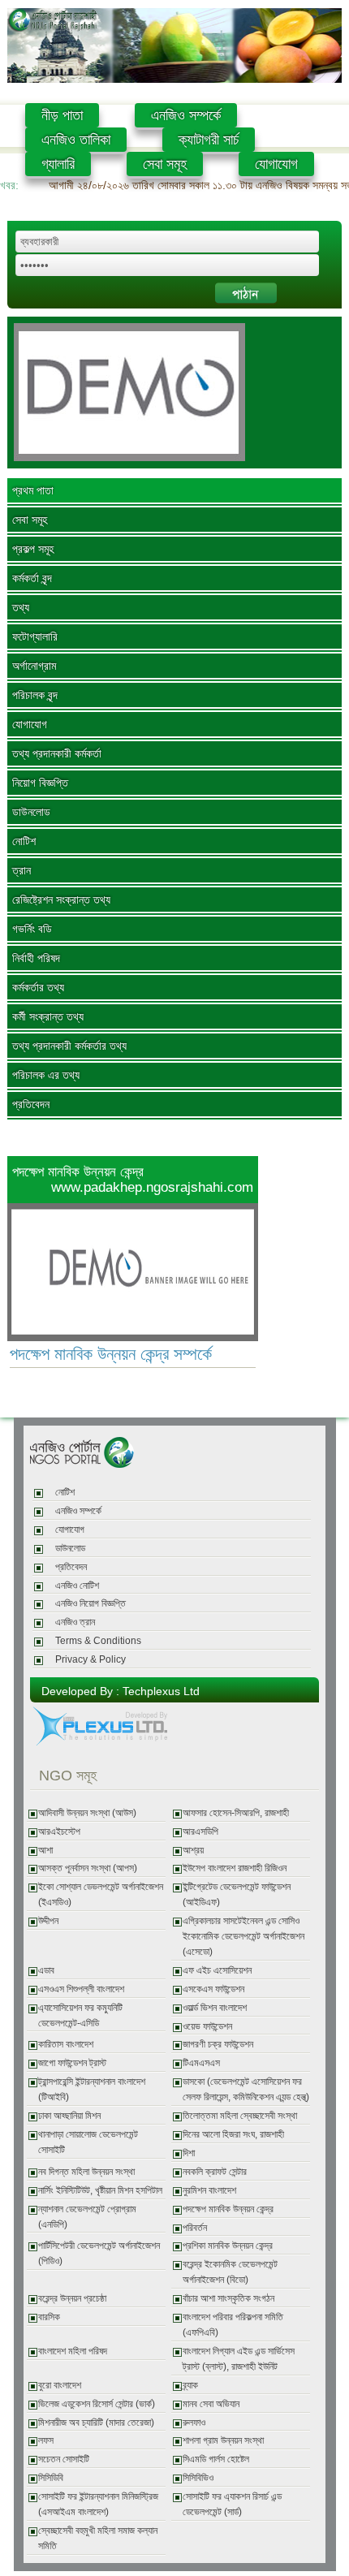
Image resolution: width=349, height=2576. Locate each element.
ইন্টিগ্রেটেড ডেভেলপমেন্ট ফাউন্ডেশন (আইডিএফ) (237, 1894)
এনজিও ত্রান (75, 1622)
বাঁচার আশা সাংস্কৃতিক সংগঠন (228, 2298)
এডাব (46, 1970)
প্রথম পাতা (33, 490)
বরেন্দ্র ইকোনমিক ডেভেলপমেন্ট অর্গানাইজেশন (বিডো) (230, 2272)
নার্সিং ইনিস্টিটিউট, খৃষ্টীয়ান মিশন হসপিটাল (100, 2190)
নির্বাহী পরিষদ (36, 958)
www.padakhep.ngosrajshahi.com (152, 1187)
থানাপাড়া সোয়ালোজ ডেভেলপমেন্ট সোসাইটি (88, 2142)
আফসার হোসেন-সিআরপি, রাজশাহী (236, 1813)
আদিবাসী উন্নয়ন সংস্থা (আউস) (87, 1813)
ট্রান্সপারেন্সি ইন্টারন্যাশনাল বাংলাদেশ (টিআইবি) (92, 2089)
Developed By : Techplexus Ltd (121, 1691)
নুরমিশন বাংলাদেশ (209, 2190)
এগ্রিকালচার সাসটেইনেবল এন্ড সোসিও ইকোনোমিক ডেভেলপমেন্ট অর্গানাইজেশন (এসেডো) (243, 1936)
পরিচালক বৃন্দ (35, 695)
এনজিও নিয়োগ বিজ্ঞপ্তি (90, 1603)
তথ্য (21, 607)
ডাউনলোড (31, 812)
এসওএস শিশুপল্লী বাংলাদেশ (81, 1989)
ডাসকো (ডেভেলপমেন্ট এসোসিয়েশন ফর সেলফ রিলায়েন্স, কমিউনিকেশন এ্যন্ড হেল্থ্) (246, 2089)
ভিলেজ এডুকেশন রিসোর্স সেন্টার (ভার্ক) (97, 2404)
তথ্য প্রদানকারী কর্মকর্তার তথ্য (69, 1046)
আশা (45, 1850)
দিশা (189, 2153)
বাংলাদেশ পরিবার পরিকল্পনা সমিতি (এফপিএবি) (233, 2325)
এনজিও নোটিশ (77, 1586)
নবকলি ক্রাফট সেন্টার (215, 2172)
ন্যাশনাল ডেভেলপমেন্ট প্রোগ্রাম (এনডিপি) (87, 2217)
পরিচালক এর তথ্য (46, 1075)
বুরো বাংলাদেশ (60, 2385)
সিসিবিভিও (198, 2478)
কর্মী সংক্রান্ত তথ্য (48, 1016)
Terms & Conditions (98, 1641)
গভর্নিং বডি (32, 929)
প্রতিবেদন (31, 1104)
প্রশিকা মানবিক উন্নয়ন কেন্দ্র (228, 2246)
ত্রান (22, 870)
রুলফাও (194, 2423)
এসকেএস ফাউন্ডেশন (213, 1989)
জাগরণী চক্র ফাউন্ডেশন (218, 2044)
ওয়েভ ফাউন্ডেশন (207, 2026)
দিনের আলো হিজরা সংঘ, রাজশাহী (233, 2134)
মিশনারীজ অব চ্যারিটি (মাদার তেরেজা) (96, 2423)
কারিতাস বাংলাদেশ (66, 2044)
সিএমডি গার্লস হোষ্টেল (216, 2459)
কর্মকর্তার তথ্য (38, 987)
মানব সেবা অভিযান (211, 2404)
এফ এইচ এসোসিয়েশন (217, 1970)
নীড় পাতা (62, 115)
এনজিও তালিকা (76, 140)
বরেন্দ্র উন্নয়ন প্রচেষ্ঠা (72, 2298)
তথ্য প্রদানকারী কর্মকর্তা (57, 753)
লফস (46, 2440)
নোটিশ (24, 841)
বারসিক (49, 2317)
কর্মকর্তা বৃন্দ (32, 578)
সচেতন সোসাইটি (64, 2459)
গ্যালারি (58, 164)
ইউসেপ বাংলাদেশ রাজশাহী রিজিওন (235, 1868)
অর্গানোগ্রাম (34, 666)
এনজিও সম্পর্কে (186, 115)
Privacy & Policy (90, 1659)
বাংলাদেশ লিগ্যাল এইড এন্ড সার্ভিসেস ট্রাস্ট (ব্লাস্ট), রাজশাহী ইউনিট (239, 2359)
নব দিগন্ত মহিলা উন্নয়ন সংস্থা (86, 2172)
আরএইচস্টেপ (59, 1832)
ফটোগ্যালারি (35, 636)
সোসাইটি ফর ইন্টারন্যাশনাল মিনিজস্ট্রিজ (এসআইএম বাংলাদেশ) (98, 2504)
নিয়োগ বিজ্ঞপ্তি (40, 783)
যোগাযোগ (276, 164)
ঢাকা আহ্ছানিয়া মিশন (69, 2116)
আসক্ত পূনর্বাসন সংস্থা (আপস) (88, 1868)
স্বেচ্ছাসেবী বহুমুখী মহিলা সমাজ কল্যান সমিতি (98, 2538)
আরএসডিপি (200, 1832)
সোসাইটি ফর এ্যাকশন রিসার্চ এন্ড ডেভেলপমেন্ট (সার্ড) (232, 2504)
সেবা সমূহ (165, 164)
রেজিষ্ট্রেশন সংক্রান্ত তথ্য (61, 900)
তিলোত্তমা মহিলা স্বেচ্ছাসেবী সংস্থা (240, 2116)
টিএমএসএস (201, 2063)
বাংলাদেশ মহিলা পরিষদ (73, 2351)
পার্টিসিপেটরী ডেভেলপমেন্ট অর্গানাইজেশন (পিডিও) (99, 2253)
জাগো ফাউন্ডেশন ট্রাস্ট (72, 2063)
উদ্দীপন (48, 1921)
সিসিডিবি (51, 2478)
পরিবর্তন (195, 2228)
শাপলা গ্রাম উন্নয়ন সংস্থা (223, 2440)
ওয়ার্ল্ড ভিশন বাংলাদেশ (215, 2008)
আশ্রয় (193, 1850)
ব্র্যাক (190, 2385)
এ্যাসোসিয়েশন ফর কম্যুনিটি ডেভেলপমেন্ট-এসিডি (80, 2015)
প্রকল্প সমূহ (33, 549)
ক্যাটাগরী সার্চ (209, 140)
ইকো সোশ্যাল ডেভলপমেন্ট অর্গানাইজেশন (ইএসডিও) (101, 1894)
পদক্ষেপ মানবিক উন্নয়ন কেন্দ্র (228, 2209)
